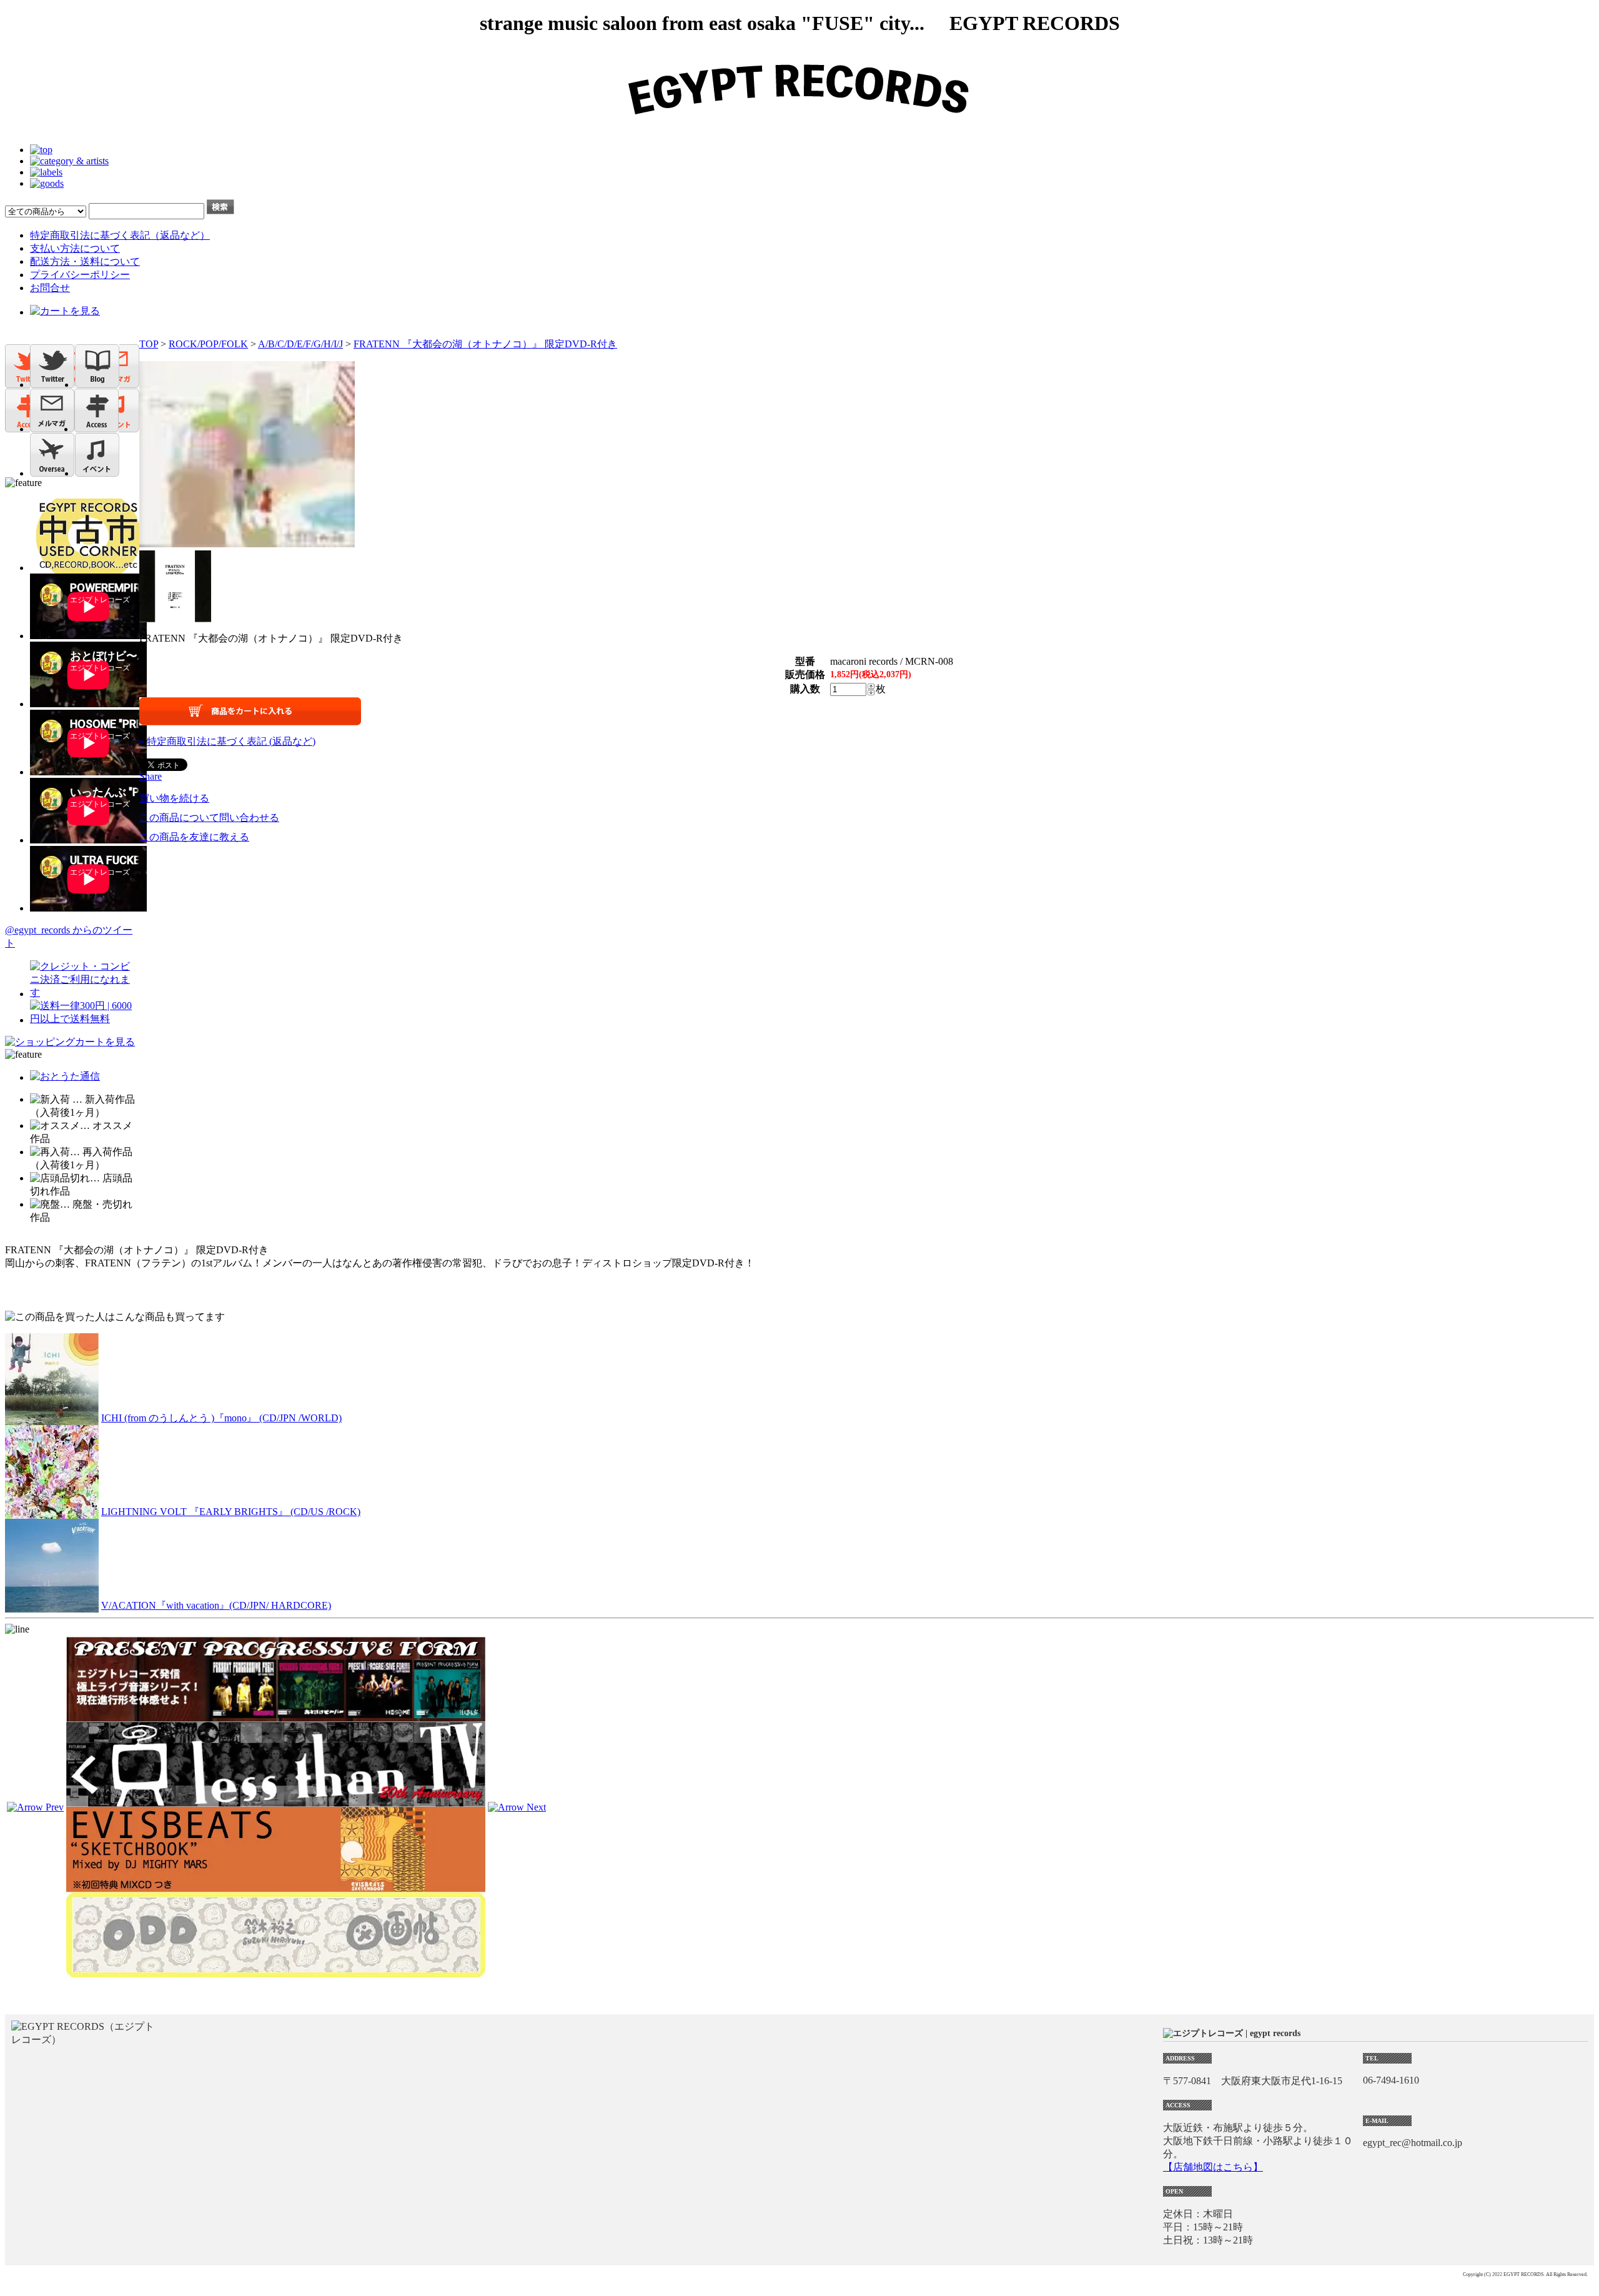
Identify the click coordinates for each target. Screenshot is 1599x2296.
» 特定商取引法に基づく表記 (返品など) (227, 741)
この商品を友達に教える (194, 837)
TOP (149, 344)
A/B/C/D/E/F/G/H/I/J (300, 344)
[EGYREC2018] (799, 128)
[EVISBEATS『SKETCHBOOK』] (276, 1886)
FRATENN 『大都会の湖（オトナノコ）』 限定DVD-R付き (485, 344)
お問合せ (50, 288)
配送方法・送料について (85, 261)
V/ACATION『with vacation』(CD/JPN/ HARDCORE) (216, 1605)
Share (151, 776)
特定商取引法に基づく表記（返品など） (120, 235)
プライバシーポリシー (80, 275)
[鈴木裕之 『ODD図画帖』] (276, 1971)
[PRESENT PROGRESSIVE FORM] (276, 1716)
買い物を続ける (174, 798)
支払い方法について (75, 248)
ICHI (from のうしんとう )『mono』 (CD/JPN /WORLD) (221, 1418)
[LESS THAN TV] (276, 1801)
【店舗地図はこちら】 (1213, 2167)
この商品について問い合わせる (209, 818)
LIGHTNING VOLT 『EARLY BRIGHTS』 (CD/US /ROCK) (231, 1512)
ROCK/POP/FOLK (208, 344)
